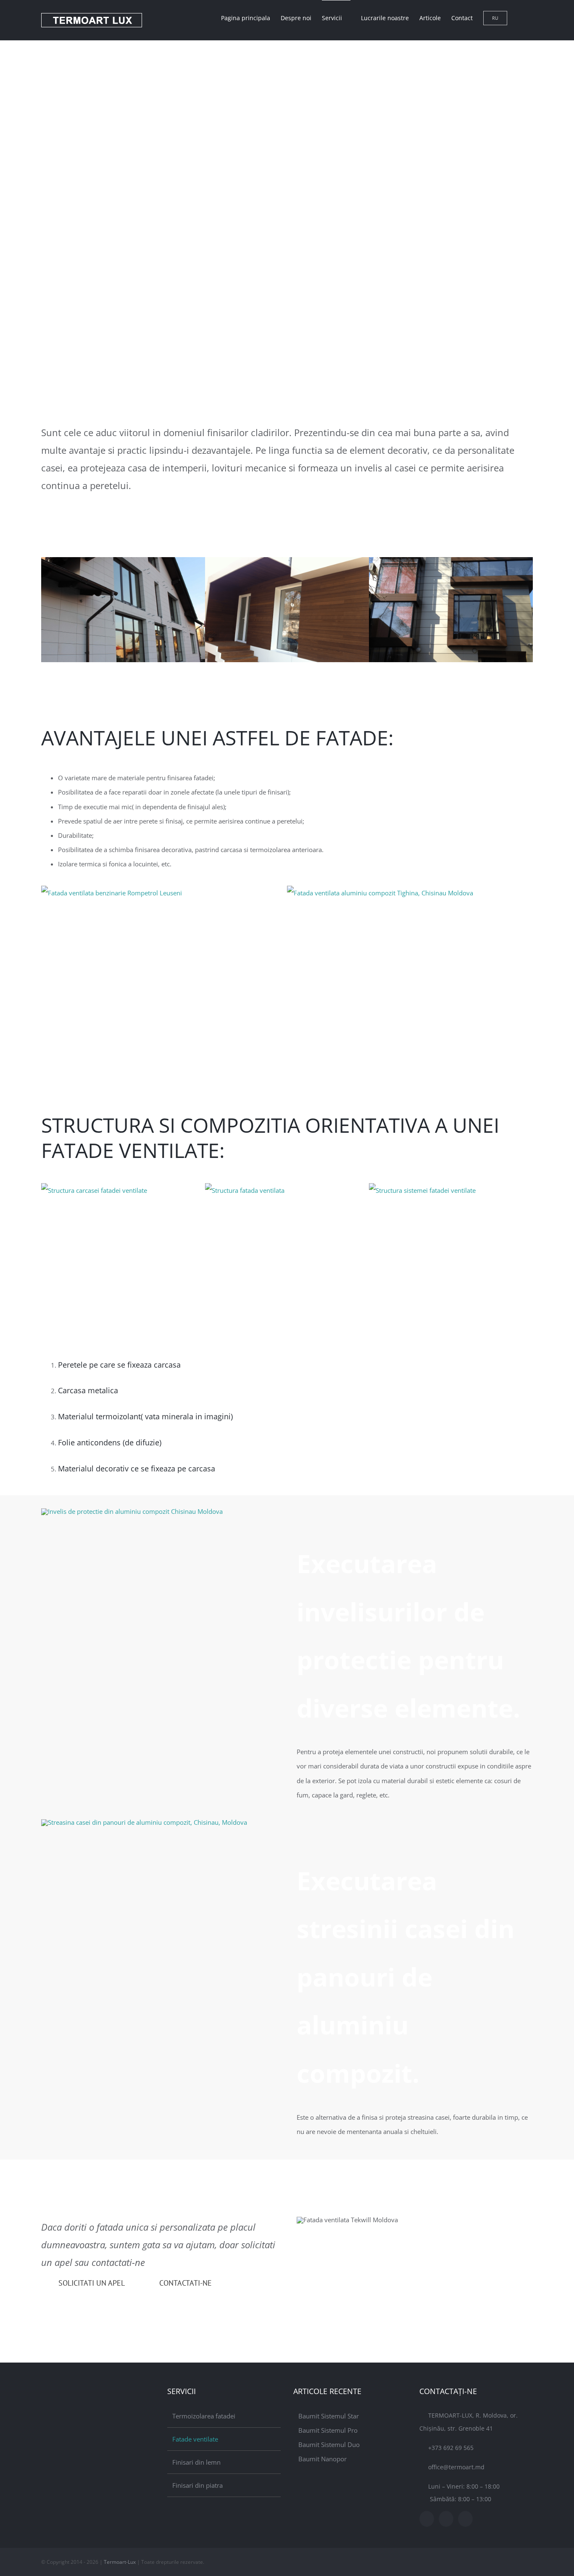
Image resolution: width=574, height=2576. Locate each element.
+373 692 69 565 (451, 2448)
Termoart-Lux (120, 2562)
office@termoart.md (456, 2467)
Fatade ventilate (195, 2439)
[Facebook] (427, 2519)
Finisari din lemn (196, 2462)
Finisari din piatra (197, 2485)
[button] (520, 18)
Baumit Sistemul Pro (328, 2430)
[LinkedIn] (446, 2519)
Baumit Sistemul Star (329, 2416)
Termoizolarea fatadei (204, 2416)
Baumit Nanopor (323, 2459)
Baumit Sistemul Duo (329, 2444)
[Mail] (465, 2519)
